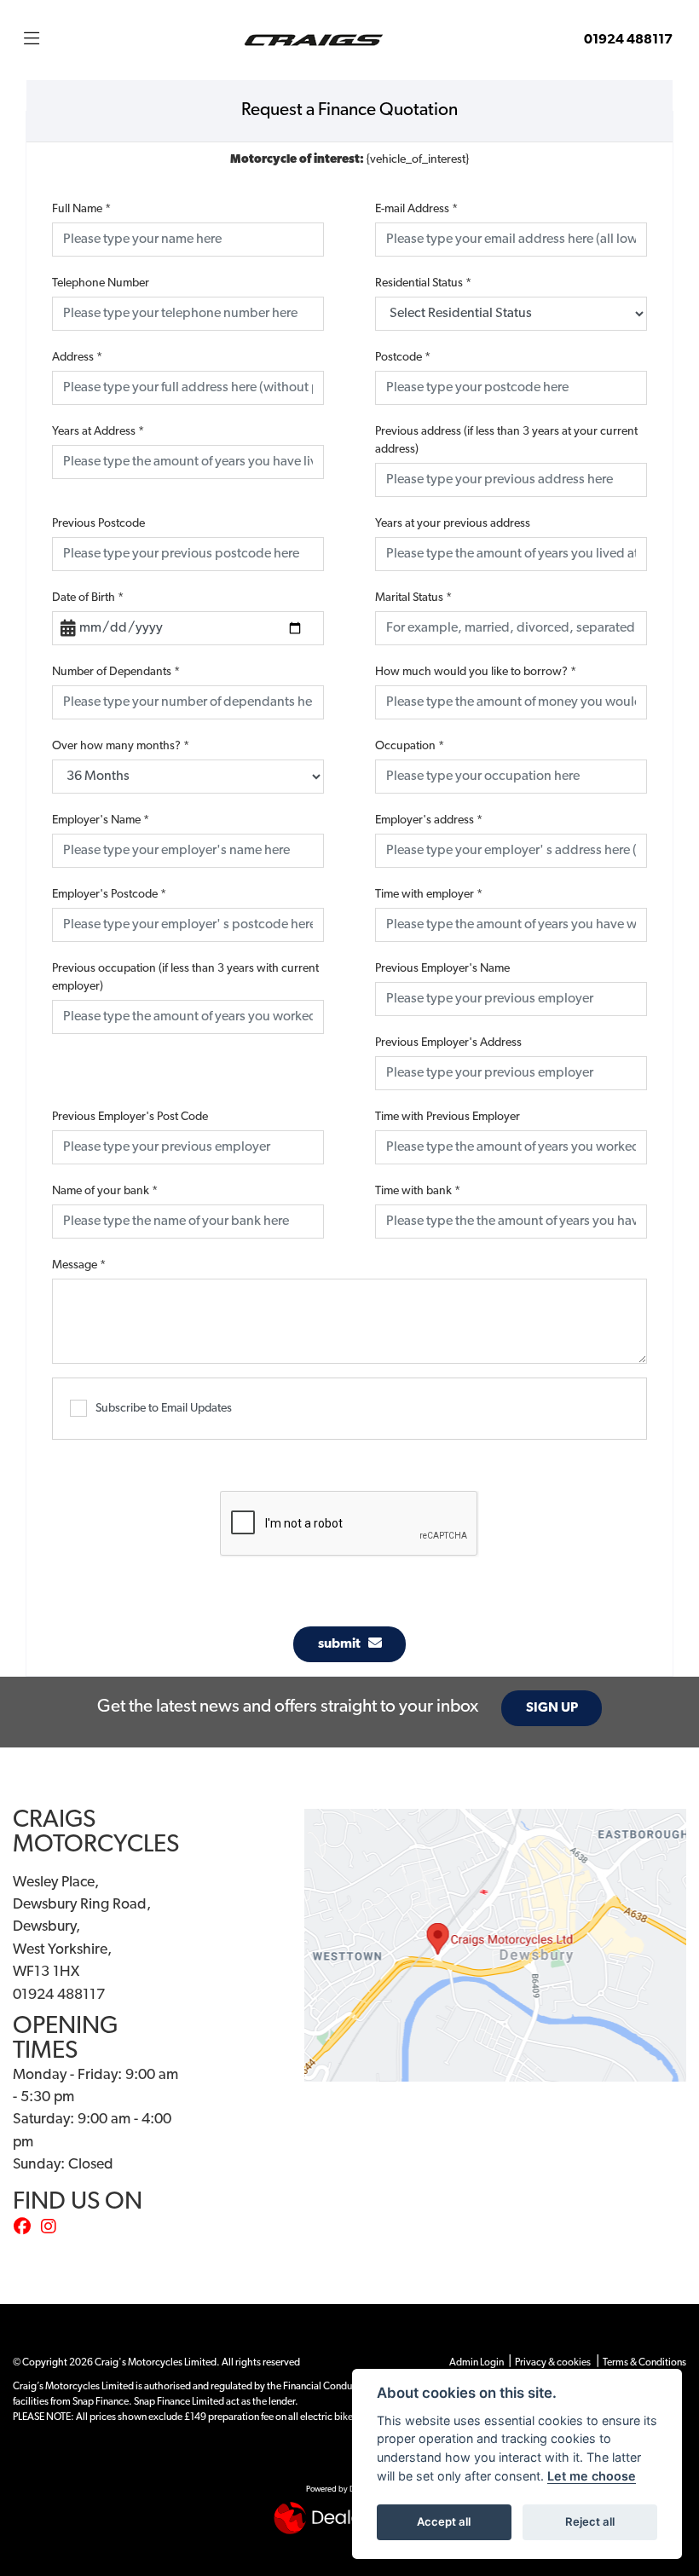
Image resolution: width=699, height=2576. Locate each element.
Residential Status (423, 283)
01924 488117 (628, 40)
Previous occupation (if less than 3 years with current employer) (185, 978)
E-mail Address (416, 209)
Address (77, 358)
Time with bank (418, 1191)
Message (79, 1265)
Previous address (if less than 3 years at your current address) (506, 441)
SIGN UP (552, 1708)
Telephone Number (101, 283)
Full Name (81, 209)
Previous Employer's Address (448, 1043)
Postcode (403, 358)
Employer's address (429, 820)
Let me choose (592, 2476)
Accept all (444, 2521)
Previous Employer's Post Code (130, 1117)
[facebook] (26, 2228)
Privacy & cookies (553, 2363)
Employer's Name (101, 820)
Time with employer (429, 895)
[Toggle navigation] (32, 40)
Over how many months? (121, 746)
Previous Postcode (98, 524)
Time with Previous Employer (448, 1117)
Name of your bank (105, 1191)
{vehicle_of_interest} (349, 160)
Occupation (410, 746)
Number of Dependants (116, 672)
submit (343, 1644)
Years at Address (98, 432)
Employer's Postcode (109, 895)
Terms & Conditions (644, 2363)
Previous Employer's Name (442, 969)
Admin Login (477, 2363)
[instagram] (53, 2228)
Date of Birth (88, 598)
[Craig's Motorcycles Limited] (314, 40)
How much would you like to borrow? (476, 672)
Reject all (590, 2521)
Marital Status (413, 598)
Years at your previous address (453, 524)
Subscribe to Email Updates (164, 1409)
